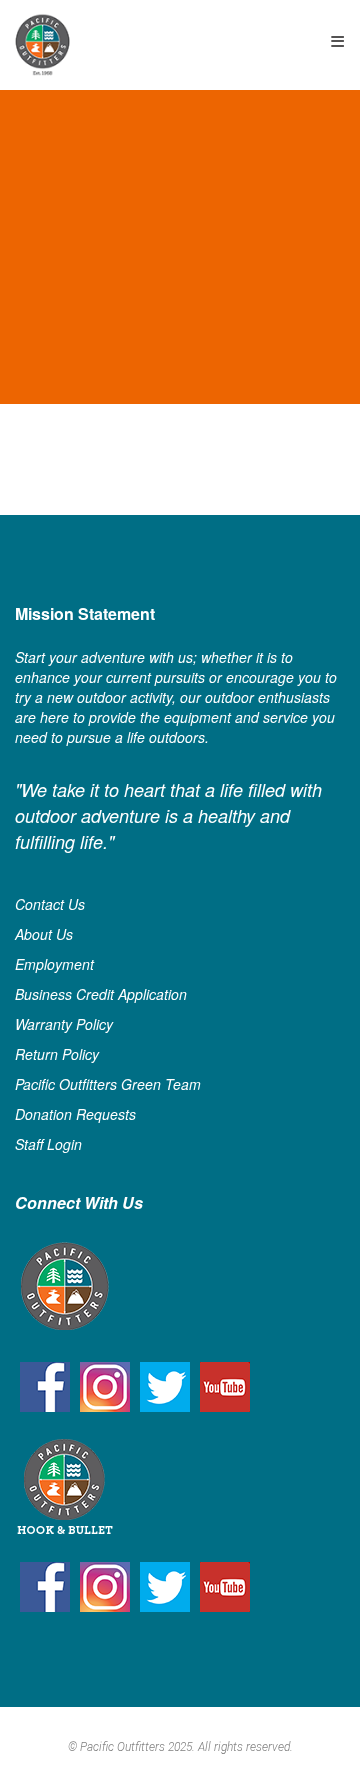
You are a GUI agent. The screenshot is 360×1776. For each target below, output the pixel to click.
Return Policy (57, 1054)
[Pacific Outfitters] (42, 44)
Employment (54, 964)
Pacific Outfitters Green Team (108, 1084)
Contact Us (50, 904)
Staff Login (48, 1144)
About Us (44, 934)
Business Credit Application (101, 994)
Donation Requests (75, 1114)
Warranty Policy (64, 1024)
